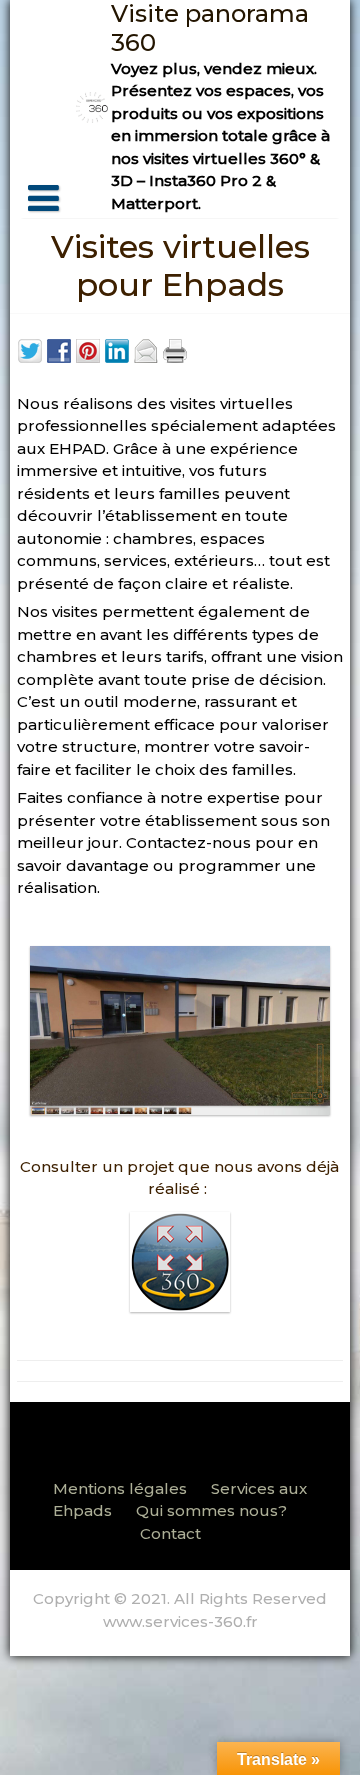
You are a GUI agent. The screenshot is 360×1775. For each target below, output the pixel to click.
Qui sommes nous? (211, 1510)
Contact (170, 1533)
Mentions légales (120, 1488)
